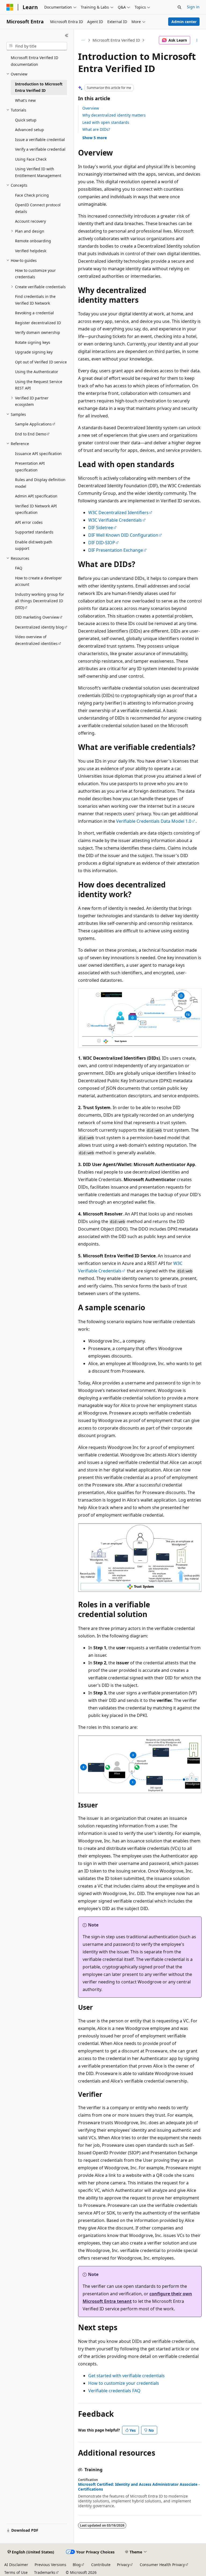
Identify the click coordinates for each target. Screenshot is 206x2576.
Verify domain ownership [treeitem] (38, 332)
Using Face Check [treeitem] (31, 159)
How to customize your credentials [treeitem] (35, 274)
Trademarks (45, 2572)
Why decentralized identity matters (114, 115)
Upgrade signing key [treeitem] (34, 352)
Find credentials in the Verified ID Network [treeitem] (35, 300)
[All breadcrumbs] (83, 40)
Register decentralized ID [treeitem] (38, 323)
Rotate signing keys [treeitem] (33, 342)
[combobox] (37, 46)
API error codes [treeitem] (29, 522)
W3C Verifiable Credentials (115, 520)
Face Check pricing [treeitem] (32, 195)
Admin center (184, 22)
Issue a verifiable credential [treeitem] (40, 140)
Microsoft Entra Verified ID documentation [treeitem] (34, 61)
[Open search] (179, 7)
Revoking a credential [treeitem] (34, 313)
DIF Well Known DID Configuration (123, 535)
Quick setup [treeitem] (26, 120)
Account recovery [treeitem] (30, 221)
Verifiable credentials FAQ (114, 2391)
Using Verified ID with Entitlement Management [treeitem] (38, 172)
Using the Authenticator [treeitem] (37, 372)
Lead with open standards (106, 122)
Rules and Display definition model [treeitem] (40, 483)
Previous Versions (50, 2565)
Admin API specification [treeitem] (36, 496)
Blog (77, 2565)
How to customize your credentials (124, 2383)
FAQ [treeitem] (19, 568)
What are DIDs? (96, 129)
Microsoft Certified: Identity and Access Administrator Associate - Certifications (139, 2487)
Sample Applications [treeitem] (33, 424)
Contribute (101, 2565)
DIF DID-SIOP (102, 543)
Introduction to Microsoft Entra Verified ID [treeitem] (39, 87)
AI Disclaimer (16, 2565)
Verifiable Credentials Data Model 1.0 (154, 821)
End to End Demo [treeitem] (31, 434)
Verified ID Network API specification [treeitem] (36, 509)
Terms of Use (16, 2572)
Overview (91, 108)
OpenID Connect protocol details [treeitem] (38, 208)
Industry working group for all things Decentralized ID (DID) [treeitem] (40, 601)
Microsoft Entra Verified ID (116, 40)
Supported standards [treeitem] (34, 532)
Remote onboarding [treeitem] (33, 241)
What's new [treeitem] (25, 100)
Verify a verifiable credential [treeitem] (40, 149)
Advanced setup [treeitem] (30, 130)
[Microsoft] (10, 7)
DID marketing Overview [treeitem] (37, 617)
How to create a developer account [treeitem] (38, 581)
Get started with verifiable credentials (126, 2376)
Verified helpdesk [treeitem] (31, 251)
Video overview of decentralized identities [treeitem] (36, 640)
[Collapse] (67, 35)
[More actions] (197, 40)
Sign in (193, 7)
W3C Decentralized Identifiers (118, 513)
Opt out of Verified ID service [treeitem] (41, 362)
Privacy (123, 2565)
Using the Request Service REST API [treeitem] (39, 385)
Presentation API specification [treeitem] (30, 467)
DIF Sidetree (101, 528)
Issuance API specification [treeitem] (38, 454)
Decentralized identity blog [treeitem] (39, 627)
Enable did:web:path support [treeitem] (34, 545)
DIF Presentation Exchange (116, 550)
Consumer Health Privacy (162, 2565)
